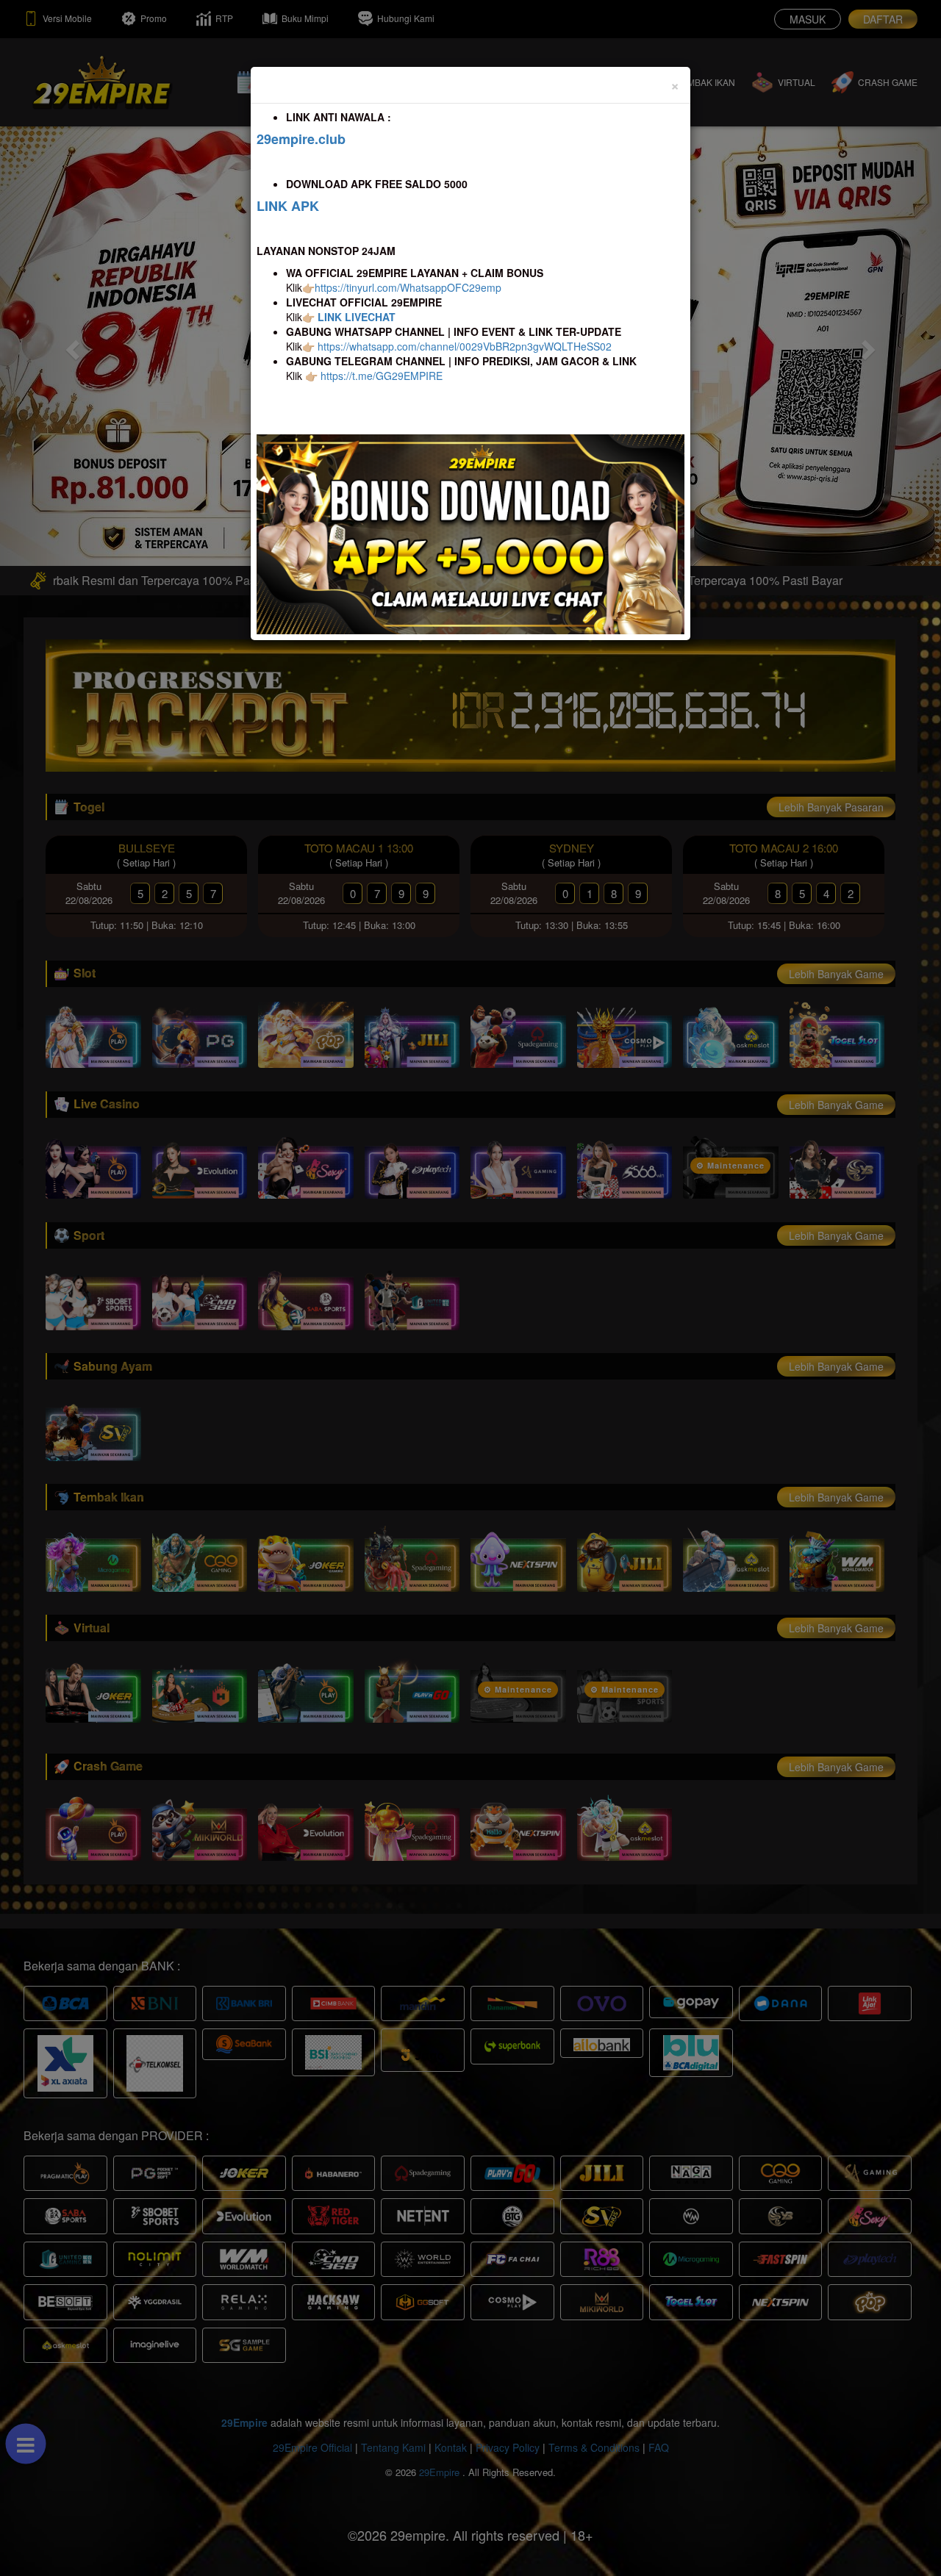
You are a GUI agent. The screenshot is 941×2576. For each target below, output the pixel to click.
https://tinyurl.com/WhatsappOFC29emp (408, 287)
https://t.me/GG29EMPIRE (382, 376)
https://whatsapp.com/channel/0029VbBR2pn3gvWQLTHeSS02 (465, 346)
